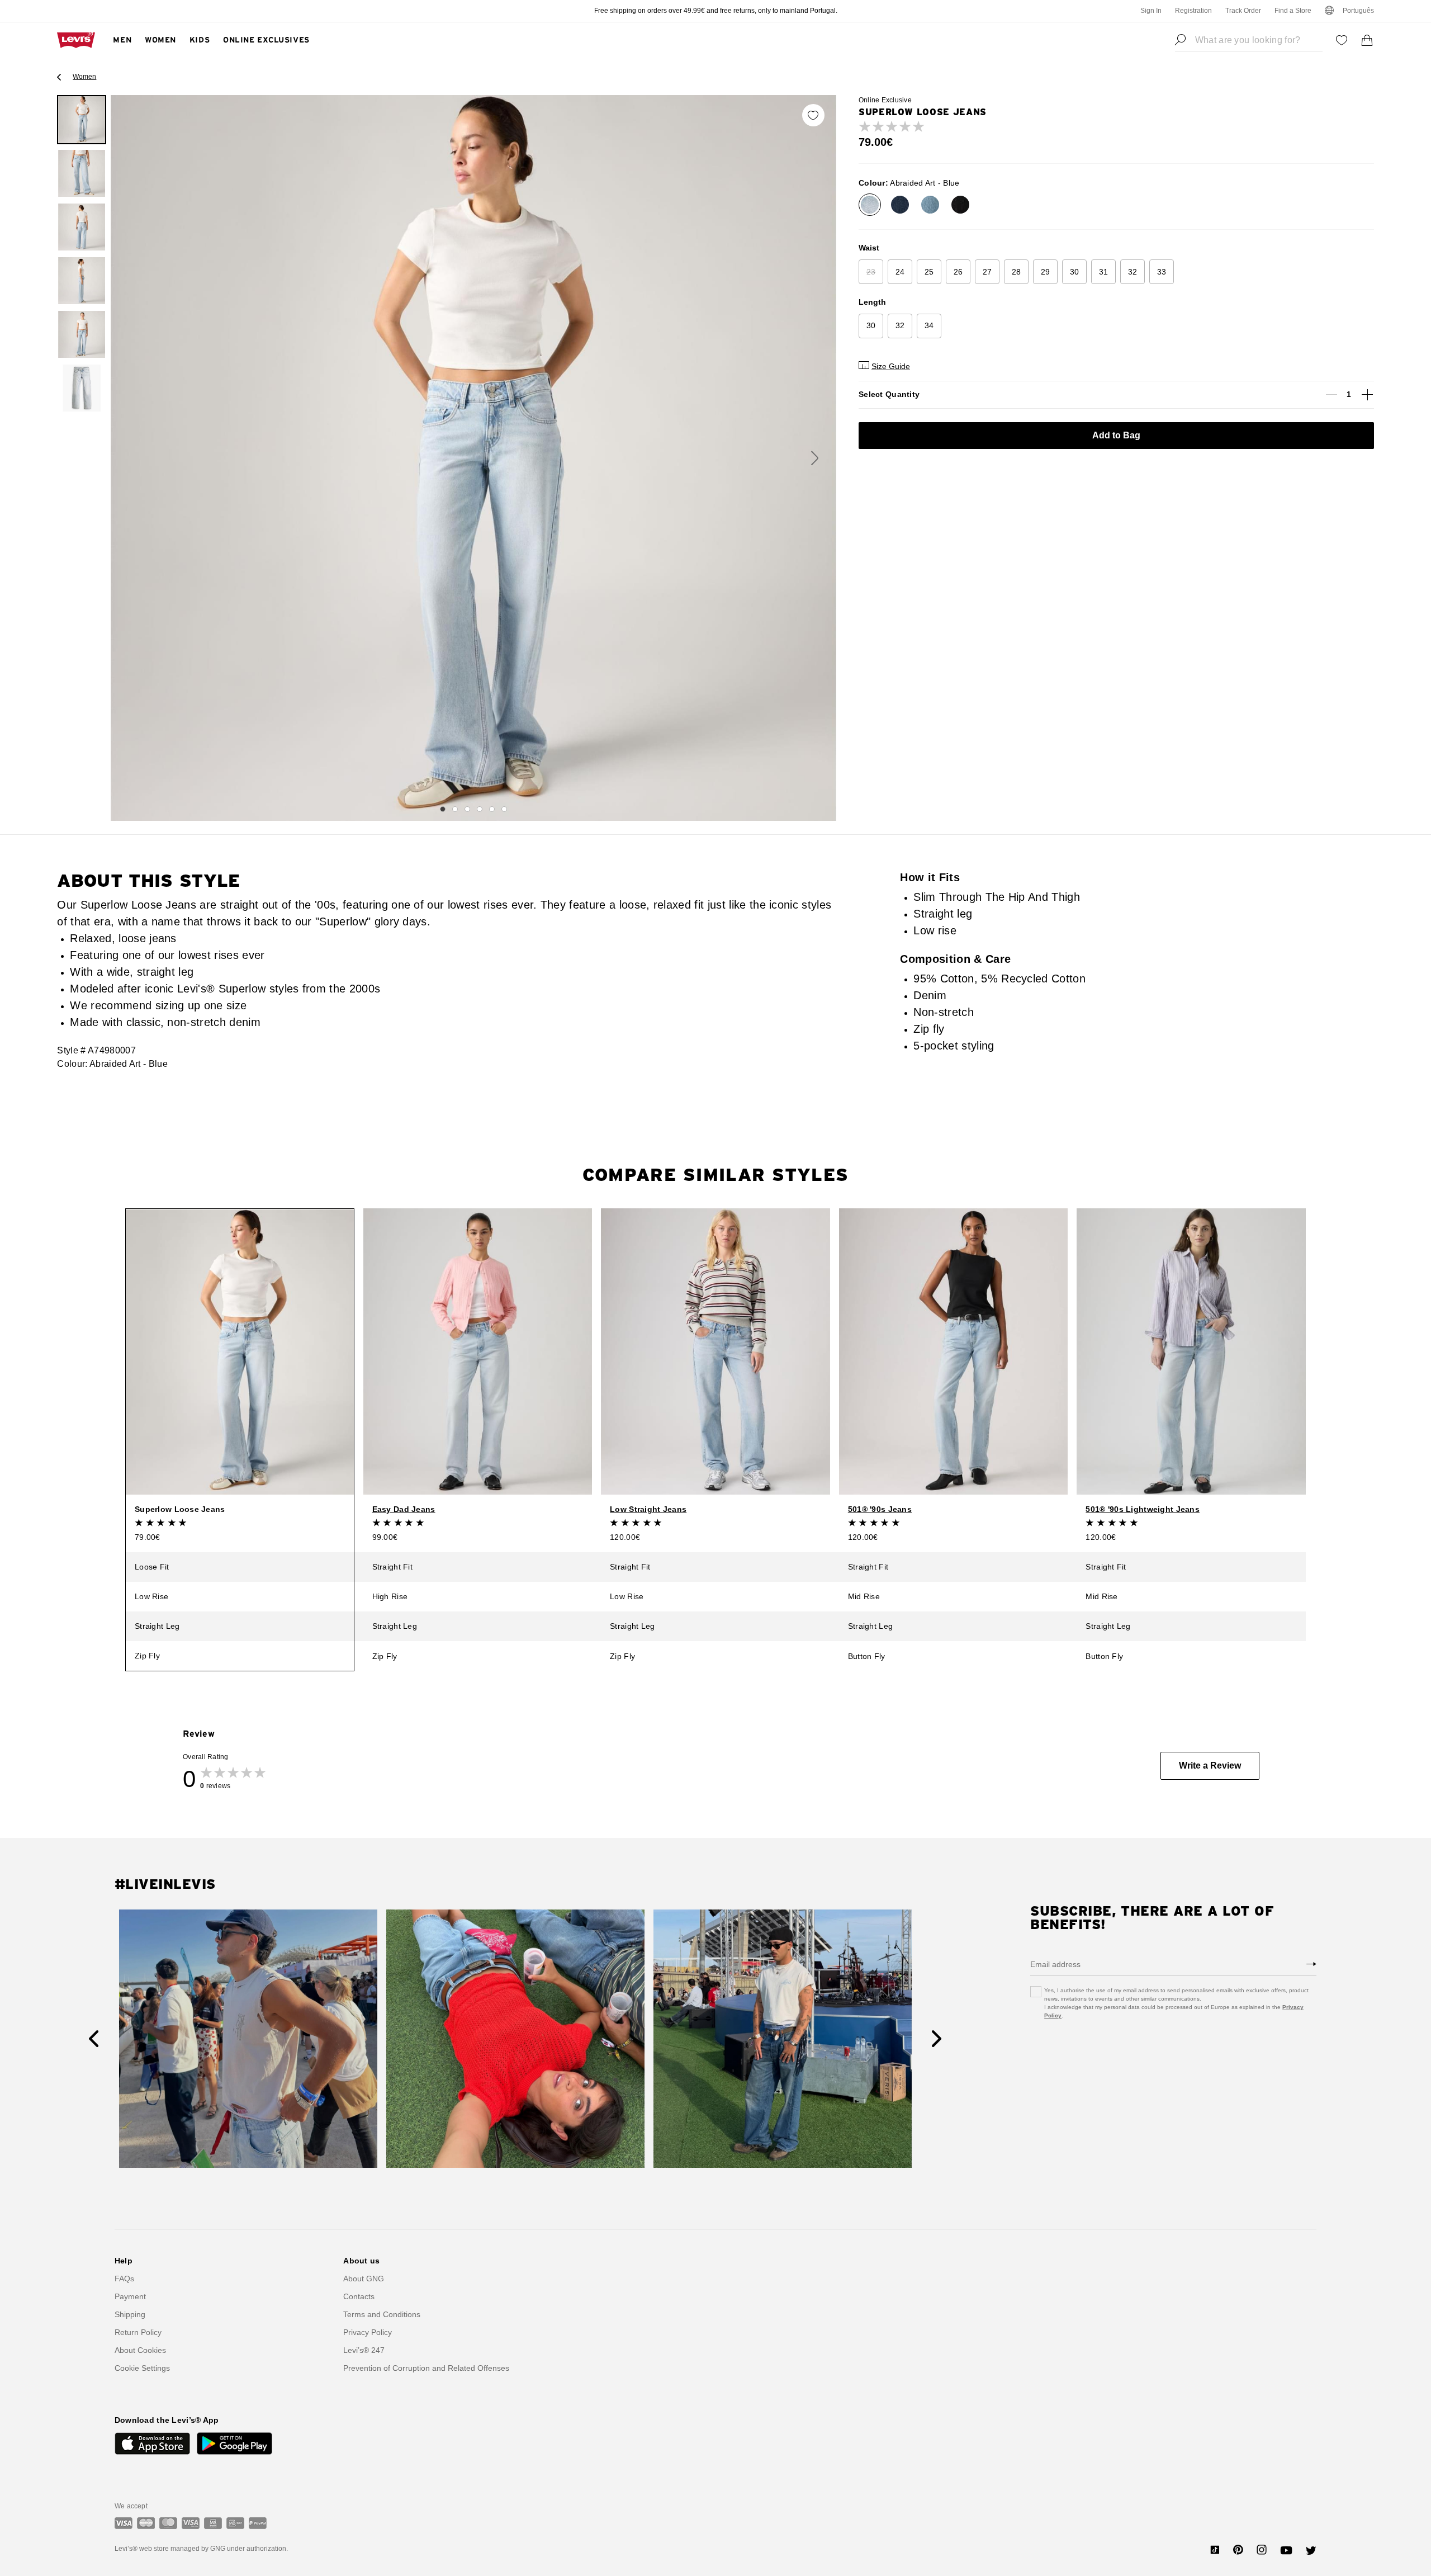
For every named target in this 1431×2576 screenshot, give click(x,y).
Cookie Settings (142, 2368)
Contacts (359, 2296)
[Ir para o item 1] (443, 809)
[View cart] (1367, 40)
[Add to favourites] (813, 115)
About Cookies (140, 2350)
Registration (1193, 11)
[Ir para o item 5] (492, 809)
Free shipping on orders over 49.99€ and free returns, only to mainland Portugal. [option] (716, 11)
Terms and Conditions (382, 2314)
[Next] (937, 2039)
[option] (82, 120)
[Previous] (94, 2039)
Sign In (1151, 11)
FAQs (124, 2279)
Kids (200, 40)
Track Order (1243, 11)
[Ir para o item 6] (504, 809)
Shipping (130, 2314)
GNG (218, 2549)
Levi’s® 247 (364, 2350)
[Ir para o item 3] (467, 809)
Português (1358, 11)
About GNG (364, 2279)
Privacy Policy (368, 2332)
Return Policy (138, 2332)
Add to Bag (1116, 435)
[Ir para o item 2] (455, 809)
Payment (130, 2296)
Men (122, 40)
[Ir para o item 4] (480, 809)
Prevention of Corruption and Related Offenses (426, 2368)
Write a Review (1210, 1766)
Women (160, 40)
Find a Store (1293, 11)
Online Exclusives (266, 40)
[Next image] (815, 458)
